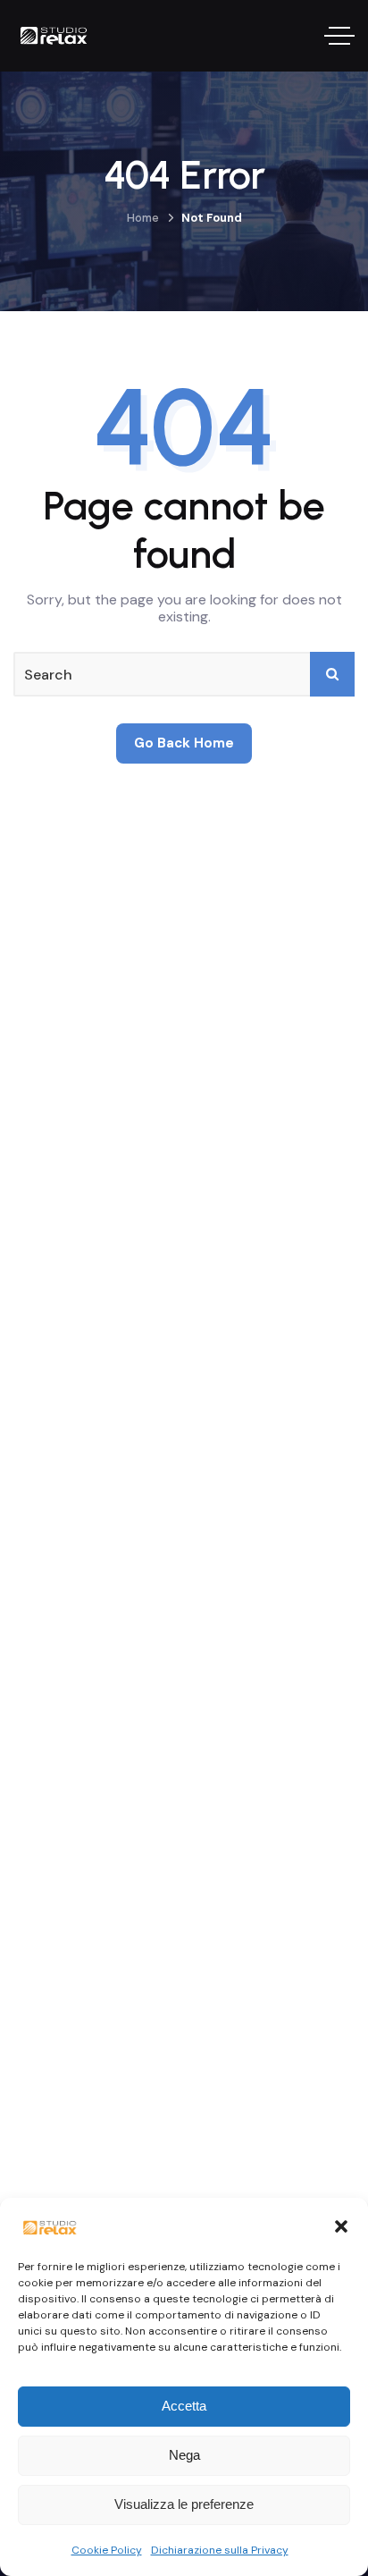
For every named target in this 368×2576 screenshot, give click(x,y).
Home (143, 218)
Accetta (184, 2406)
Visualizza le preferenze (184, 2504)
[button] (341, 2226)
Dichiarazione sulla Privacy (220, 2550)
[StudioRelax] (70, 36)
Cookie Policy (107, 2550)
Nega (184, 2455)
